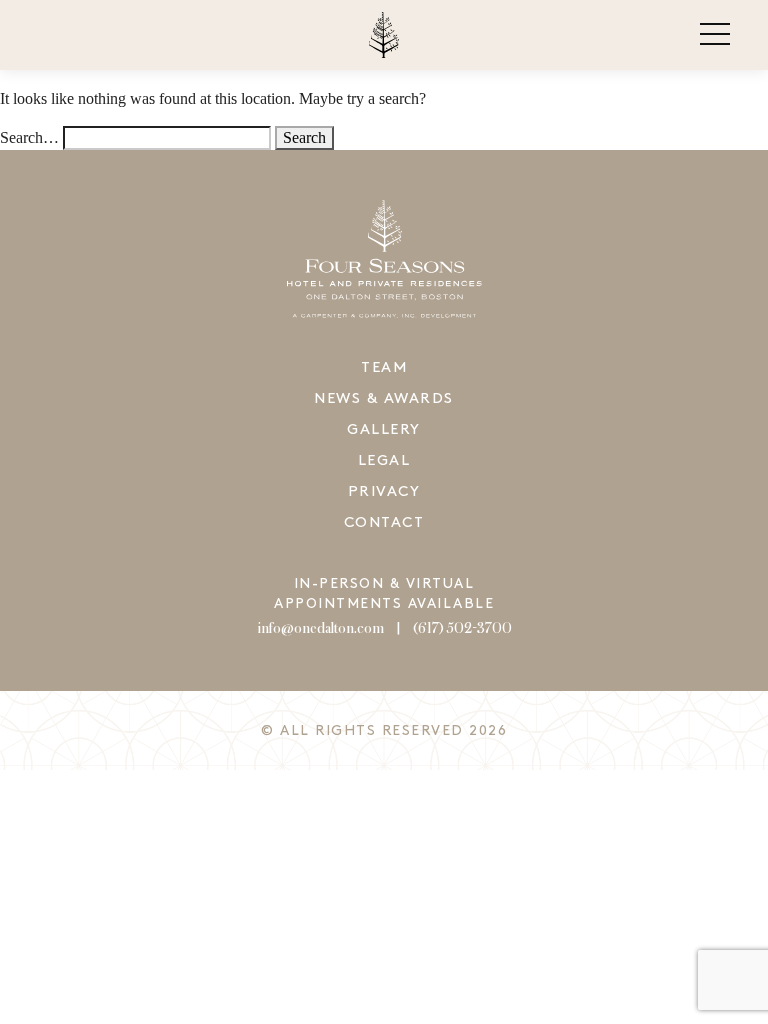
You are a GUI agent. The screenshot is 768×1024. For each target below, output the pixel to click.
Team (384, 368)
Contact (384, 523)
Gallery (384, 430)
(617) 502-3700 (462, 629)
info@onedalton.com (320, 629)
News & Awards (384, 399)
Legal (384, 461)
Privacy (384, 492)
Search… (29, 137)
